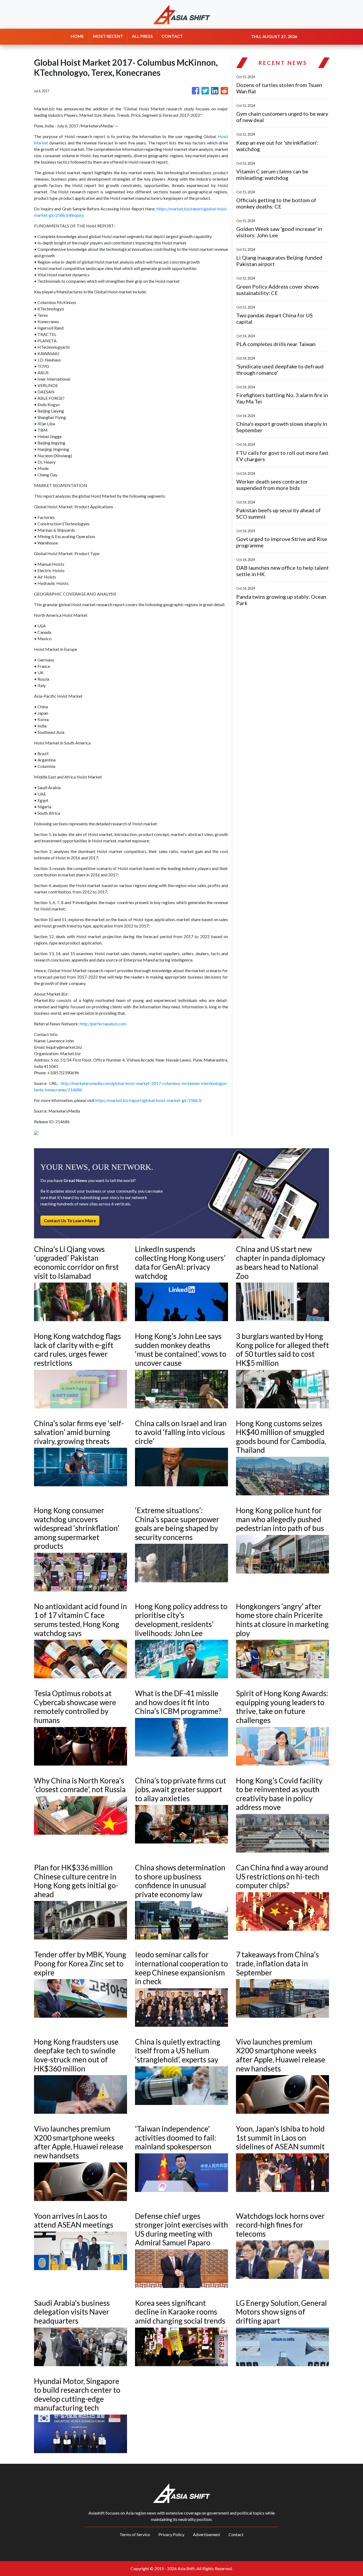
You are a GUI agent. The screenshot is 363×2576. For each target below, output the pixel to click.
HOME (77, 36)
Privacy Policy (171, 2534)
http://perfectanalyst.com (103, 1024)
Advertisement (206, 2534)
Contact (236, 2534)
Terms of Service (135, 2534)
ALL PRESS (142, 36)
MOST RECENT (108, 36)
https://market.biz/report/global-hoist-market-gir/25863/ (149, 1100)
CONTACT (172, 36)
